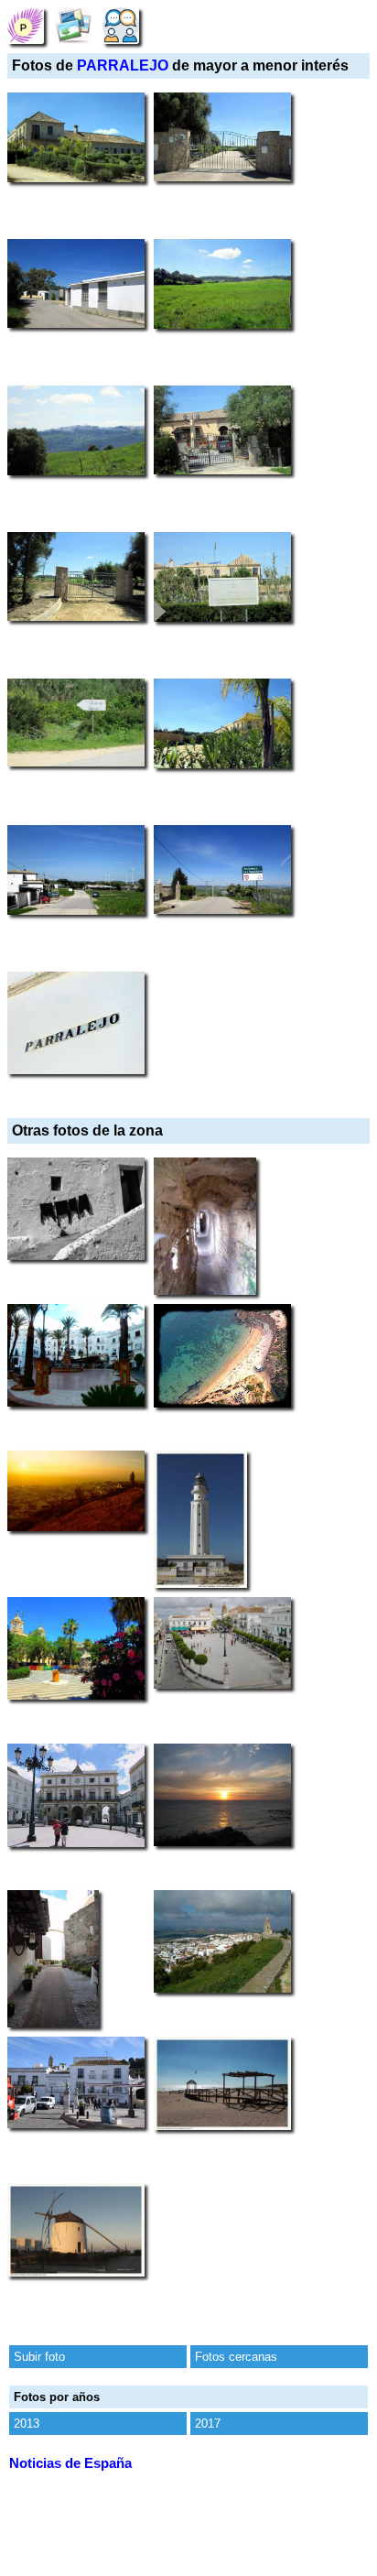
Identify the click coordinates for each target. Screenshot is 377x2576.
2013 (27, 2424)
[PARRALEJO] (26, 25)
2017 (208, 2424)
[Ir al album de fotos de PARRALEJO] (73, 25)
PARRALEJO (123, 65)
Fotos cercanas (236, 2357)
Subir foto (39, 2357)
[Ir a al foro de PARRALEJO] (121, 25)
